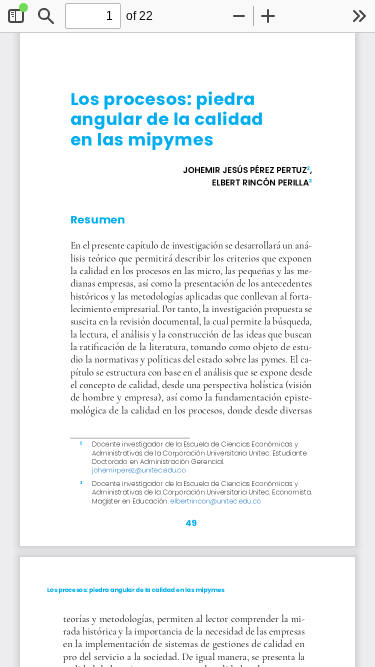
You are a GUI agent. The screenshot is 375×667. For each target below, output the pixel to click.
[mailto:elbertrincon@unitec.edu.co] (215, 501)
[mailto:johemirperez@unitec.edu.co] (139, 471)
